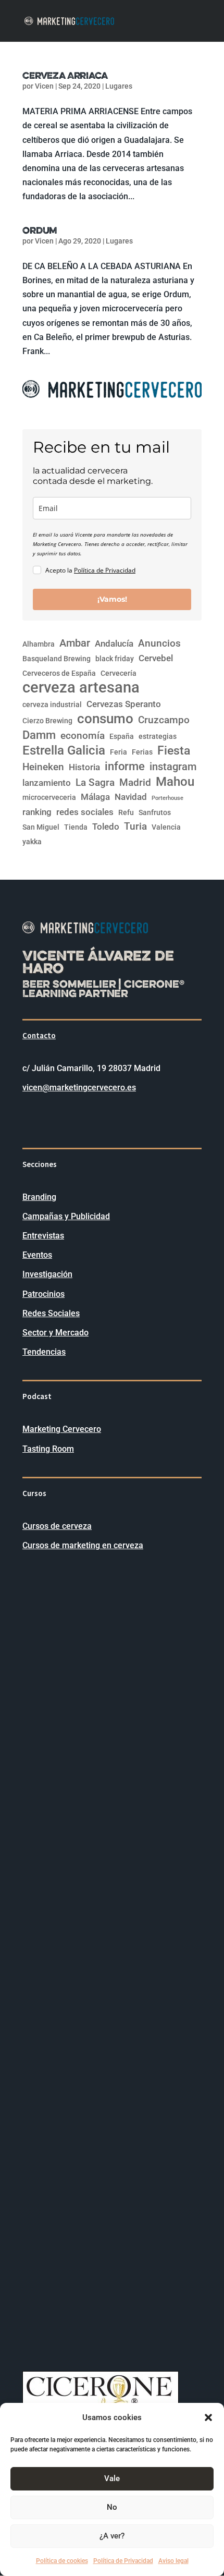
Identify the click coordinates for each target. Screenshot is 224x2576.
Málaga (95, 797)
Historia (84, 767)
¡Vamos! (112, 599)
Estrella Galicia (64, 751)
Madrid (135, 783)
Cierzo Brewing (47, 721)
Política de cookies (62, 2561)
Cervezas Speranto (124, 704)
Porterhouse (167, 798)
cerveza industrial (52, 704)
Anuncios (159, 643)
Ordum (40, 230)
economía (83, 736)
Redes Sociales (51, 1313)
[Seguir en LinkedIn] (31, 1119)
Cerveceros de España (59, 673)
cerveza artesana (81, 688)
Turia (135, 827)
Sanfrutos (155, 812)
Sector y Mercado (55, 1333)
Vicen (44, 86)
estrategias (158, 736)
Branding (39, 1197)
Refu (126, 812)
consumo (105, 719)
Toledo (106, 827)
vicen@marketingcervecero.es (79, 1087)
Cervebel (156, 658)
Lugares (119, 86)
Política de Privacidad (123, 2561)
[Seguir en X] (72, 1119)
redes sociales (85, 812)
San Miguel (41, 827)
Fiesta (174, 751)
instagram (173, 767)
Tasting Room (48, 1449)
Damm (39, 735)
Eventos (37, 1255)
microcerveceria (49, 797)
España (122, 736)
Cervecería (119, 673)
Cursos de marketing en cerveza (83, 1545)
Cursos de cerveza (57, 1526)
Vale (112, 2478)
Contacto (39, 1035)
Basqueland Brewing (57, 659)
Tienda (76, 827)
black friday (115, 659)
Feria (119, 752)
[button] (208, 2417)
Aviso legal (173, 2561)
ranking (37, 812)
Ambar (75, 643)
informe (125, 766)
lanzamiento (47, 783)
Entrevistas (43, 1236)
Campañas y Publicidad (66, 1216)
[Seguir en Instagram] (52, 1119)
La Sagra (95, 783)
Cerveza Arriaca (65, 75)
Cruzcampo (164, 720)
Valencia (166, 827)
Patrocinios (43, 1294)
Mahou (175, 782)
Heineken (43, 767)
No (112, 2507)
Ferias (142, 752)
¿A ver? (112, 2536)
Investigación (47, 1274)
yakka (32, 842)
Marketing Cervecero (62, 1429)
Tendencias (44, 1352)
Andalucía (114, 644)
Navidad (131, 797)
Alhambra (39, 644)
